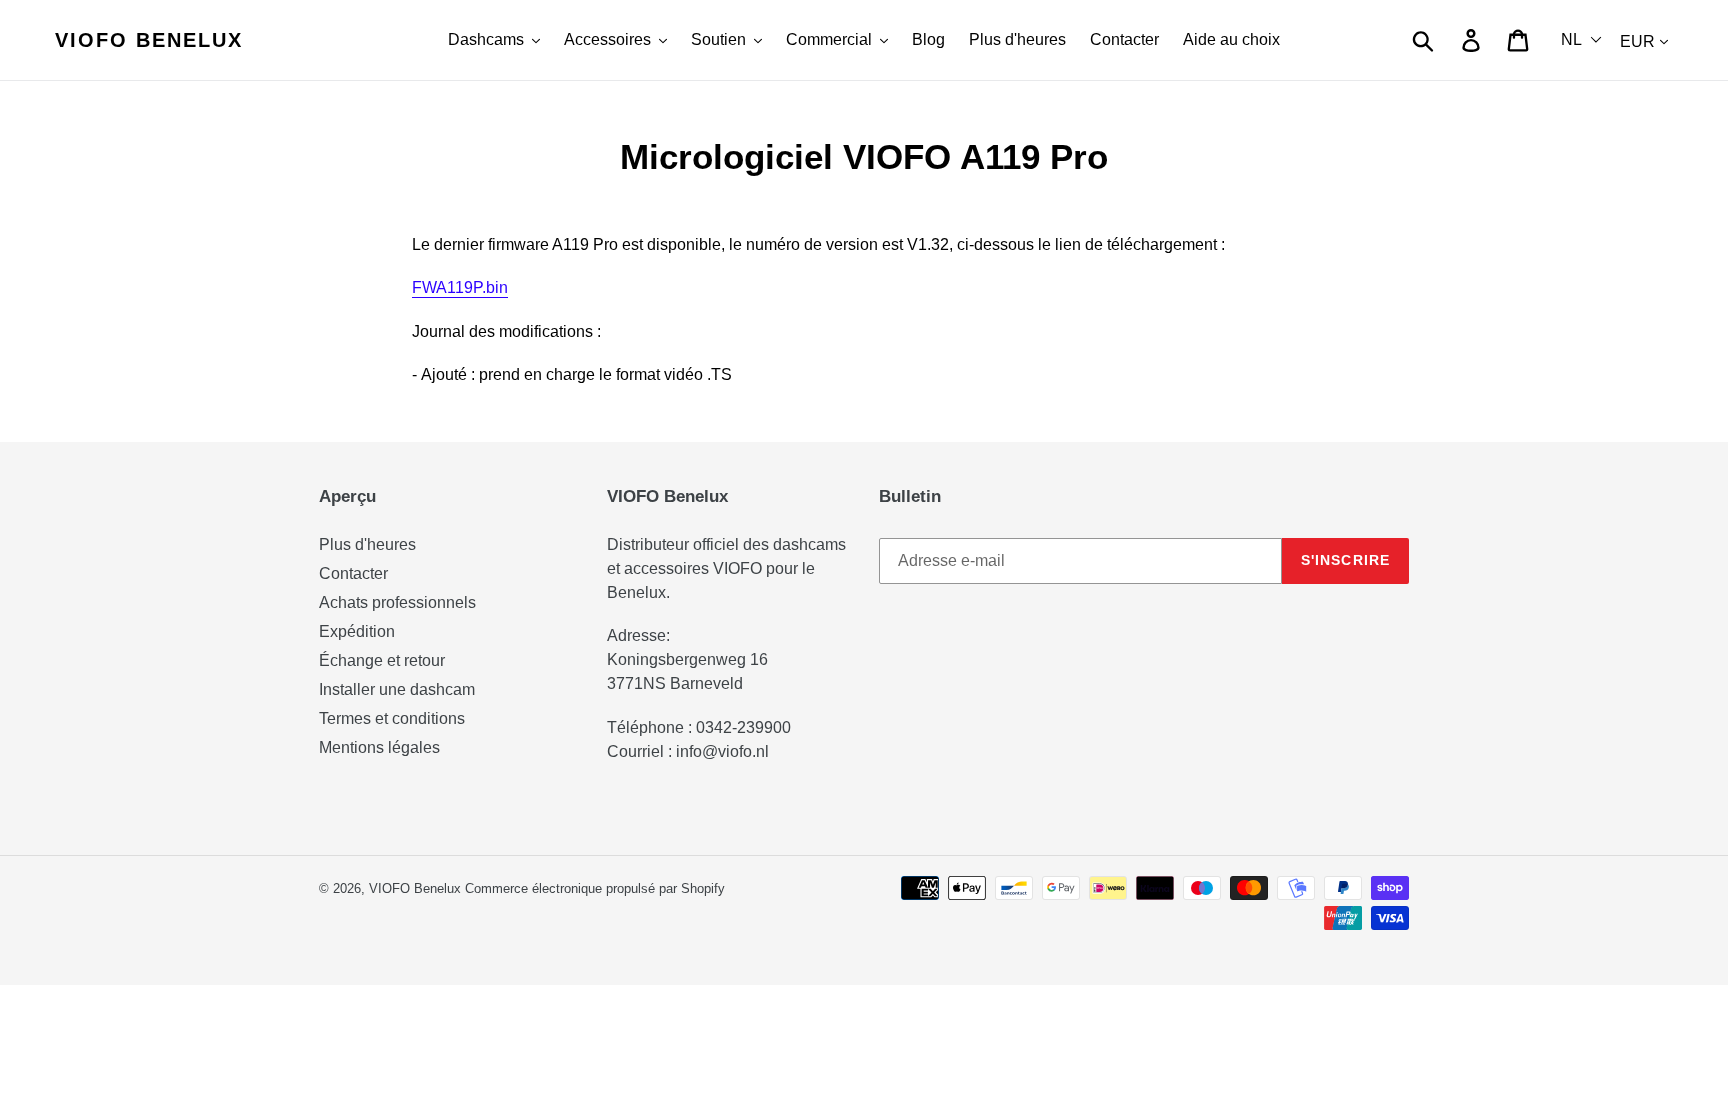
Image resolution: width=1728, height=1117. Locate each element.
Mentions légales (379, 747)
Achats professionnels (397, 602)
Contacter (353, 573)
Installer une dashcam (397, 689)
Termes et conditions (392, 718)
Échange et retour (382, 660)
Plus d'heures (367, 544)
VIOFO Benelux (415, 888)
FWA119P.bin (460, 287)
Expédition (357, 631)
